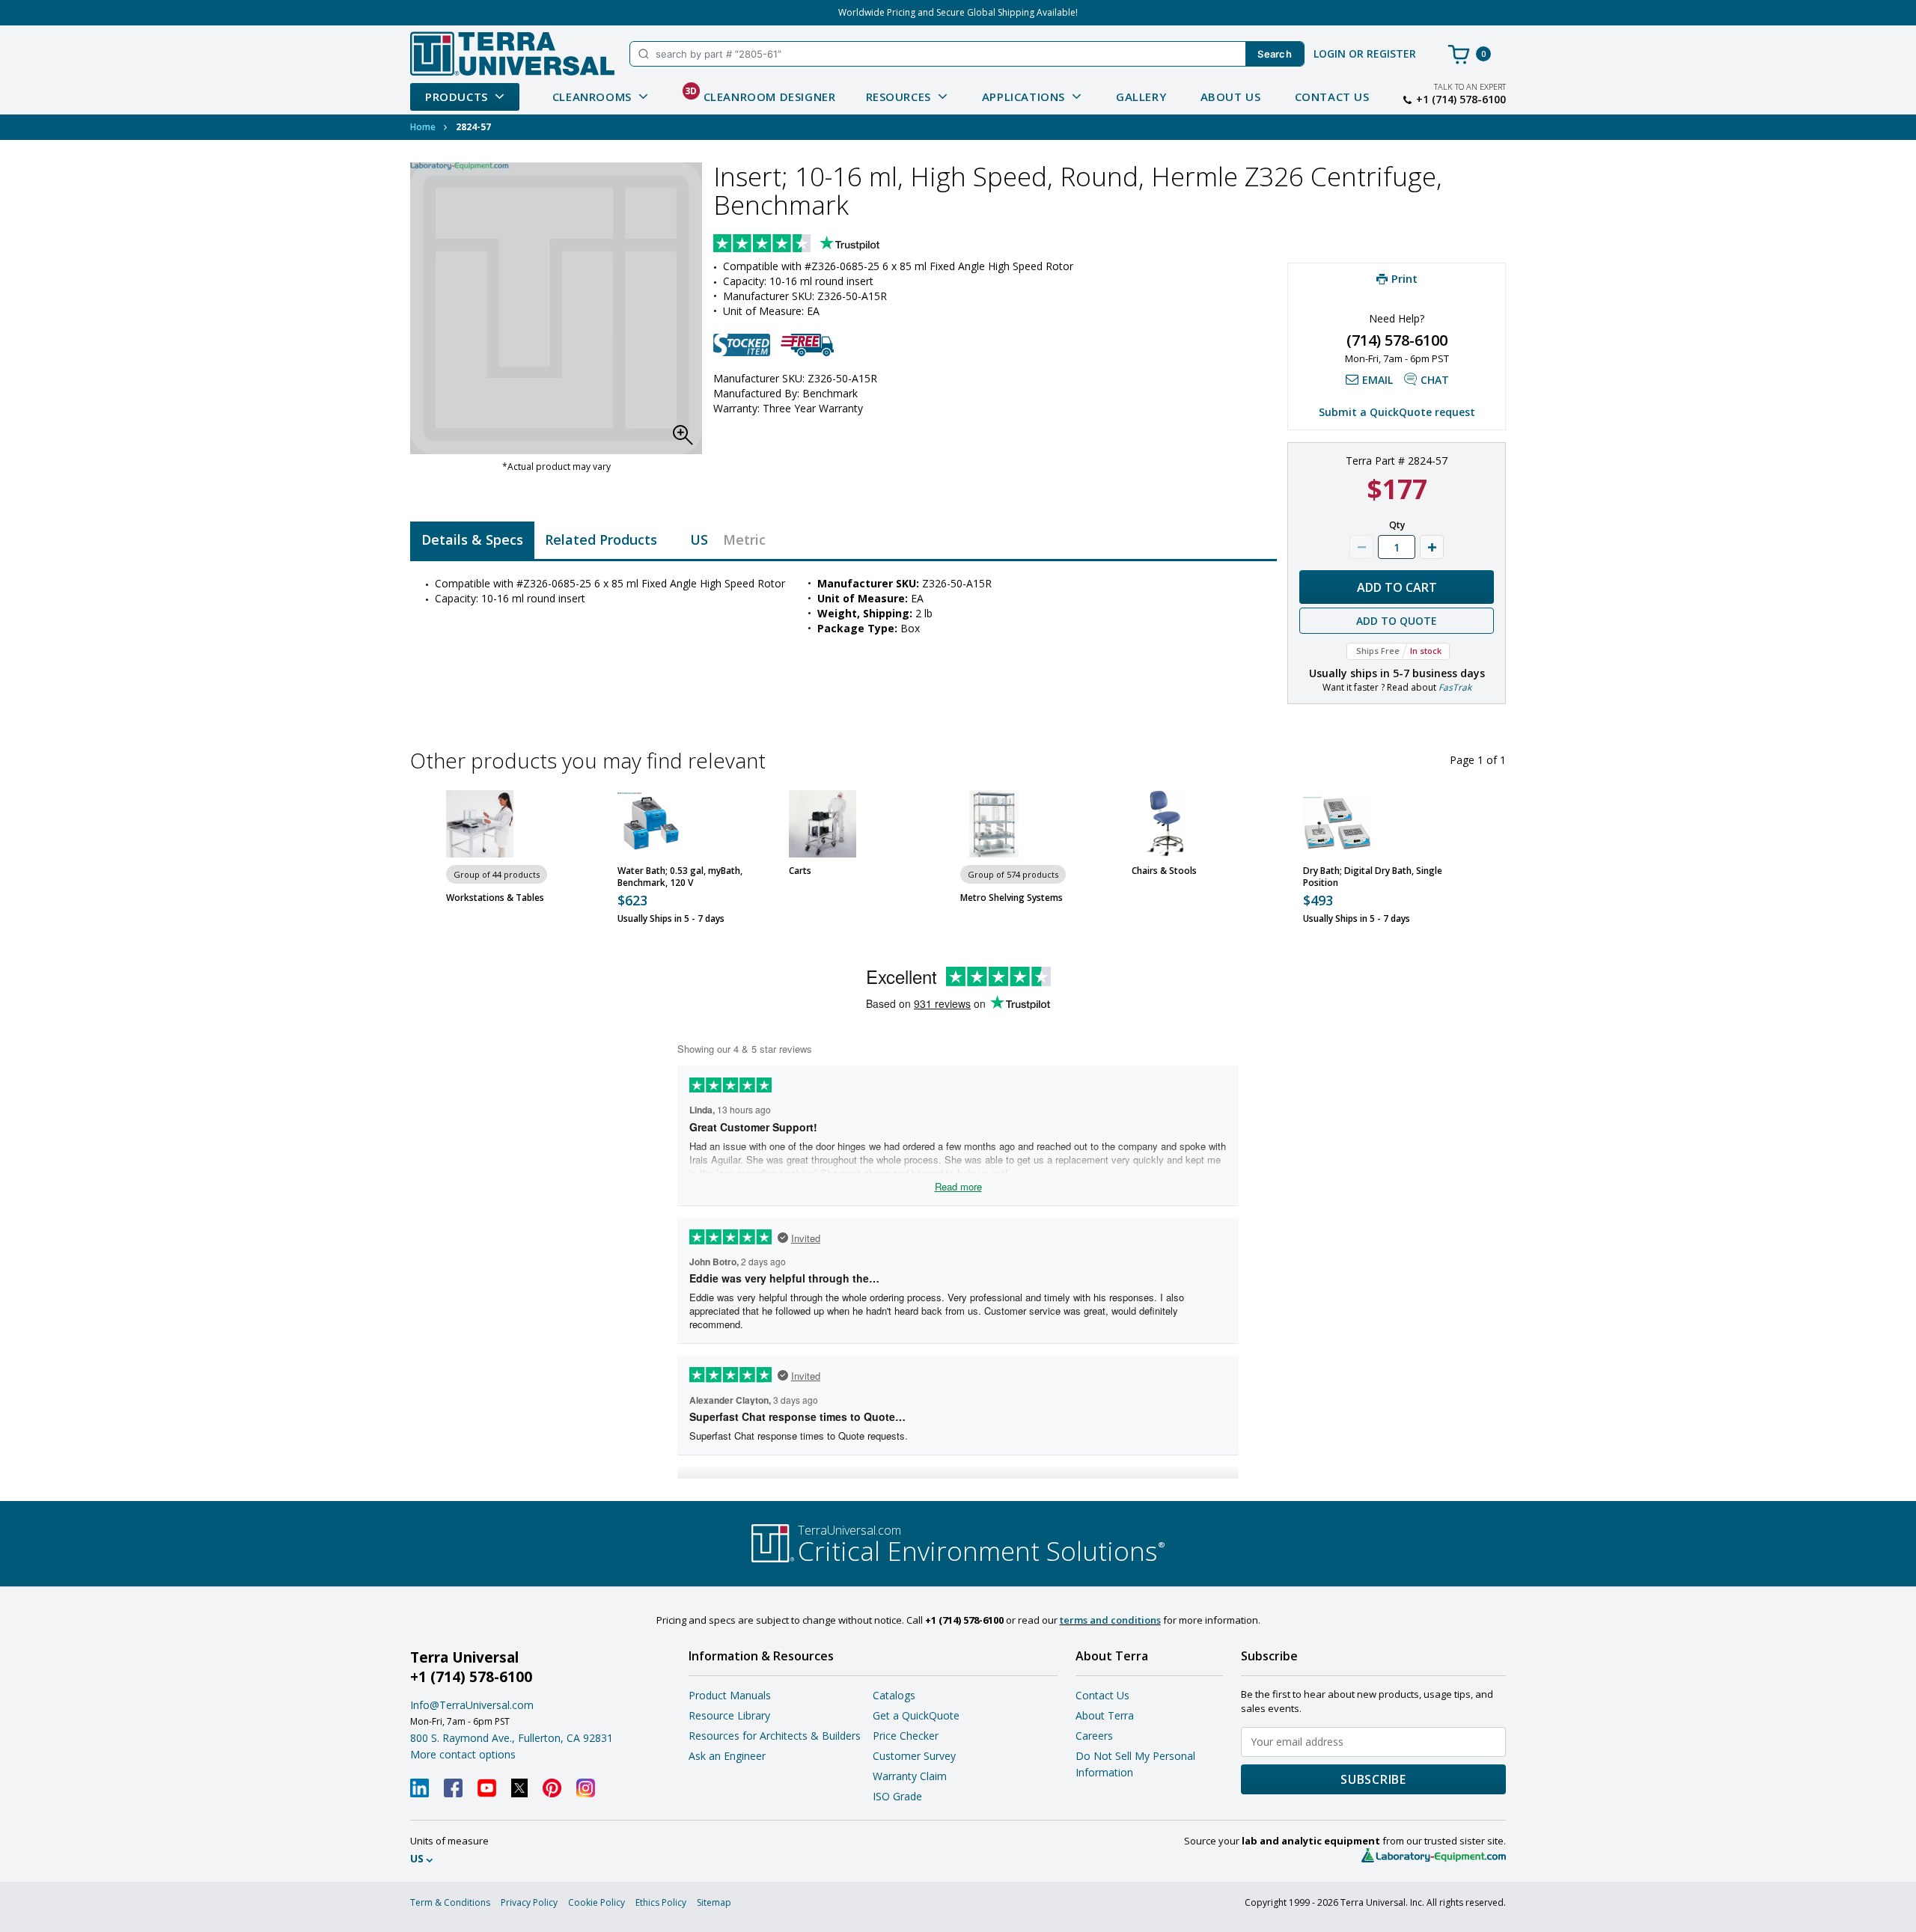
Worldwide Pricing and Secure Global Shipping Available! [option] (958, 12)
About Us (1231, 97)
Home (423, 127)
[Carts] (823, 824)
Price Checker (906, 1736)
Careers (1094, 1736)
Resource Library (729, 1715)
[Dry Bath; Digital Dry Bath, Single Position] (1337, 824)
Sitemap (714, 1902)
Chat (1435, 380)
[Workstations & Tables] (480, 824)
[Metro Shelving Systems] (994, 824)
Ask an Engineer (727, 1756)
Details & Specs (472, 539)
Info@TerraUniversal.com (472, 1705)
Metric (744, 539)
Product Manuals (730, 1695)
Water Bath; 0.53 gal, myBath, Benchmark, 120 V (680, 877)
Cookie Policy (597, 1902)
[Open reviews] (826, 245)
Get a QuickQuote (916, 1715)
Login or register (1365, 54)
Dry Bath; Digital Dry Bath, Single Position (1373, 877)
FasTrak (1455, 687)
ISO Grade (897, 1796)
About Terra (1105, 1715)
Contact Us (1332, 97)
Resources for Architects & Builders (775, 1736)
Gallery (1141, 97)
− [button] (1361, 547)
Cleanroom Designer (760, 94)
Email (1377, 380)
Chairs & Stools (1164, 871)
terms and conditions (1110, 1620)
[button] (687, 439)
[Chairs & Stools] (1165, 824)
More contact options (463, 1754)
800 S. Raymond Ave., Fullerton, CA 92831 (512, 1738)
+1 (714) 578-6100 (1461, 100)
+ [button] (1432, 547)
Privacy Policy (529, 1902)
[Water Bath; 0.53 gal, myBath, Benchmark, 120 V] (651, 824)
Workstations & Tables (495, 898)
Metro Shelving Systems (1012, 898)
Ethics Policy (661, 1902)
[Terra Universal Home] (512, 54)
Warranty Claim (910, 1776)
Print (1404, 278)
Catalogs (894, 1695)
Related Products (601, 539)
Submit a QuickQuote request (1397, 412)
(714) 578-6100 (1397, 340)
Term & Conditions (450, 1902)
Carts (800, 871)
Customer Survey (914, 1756)
